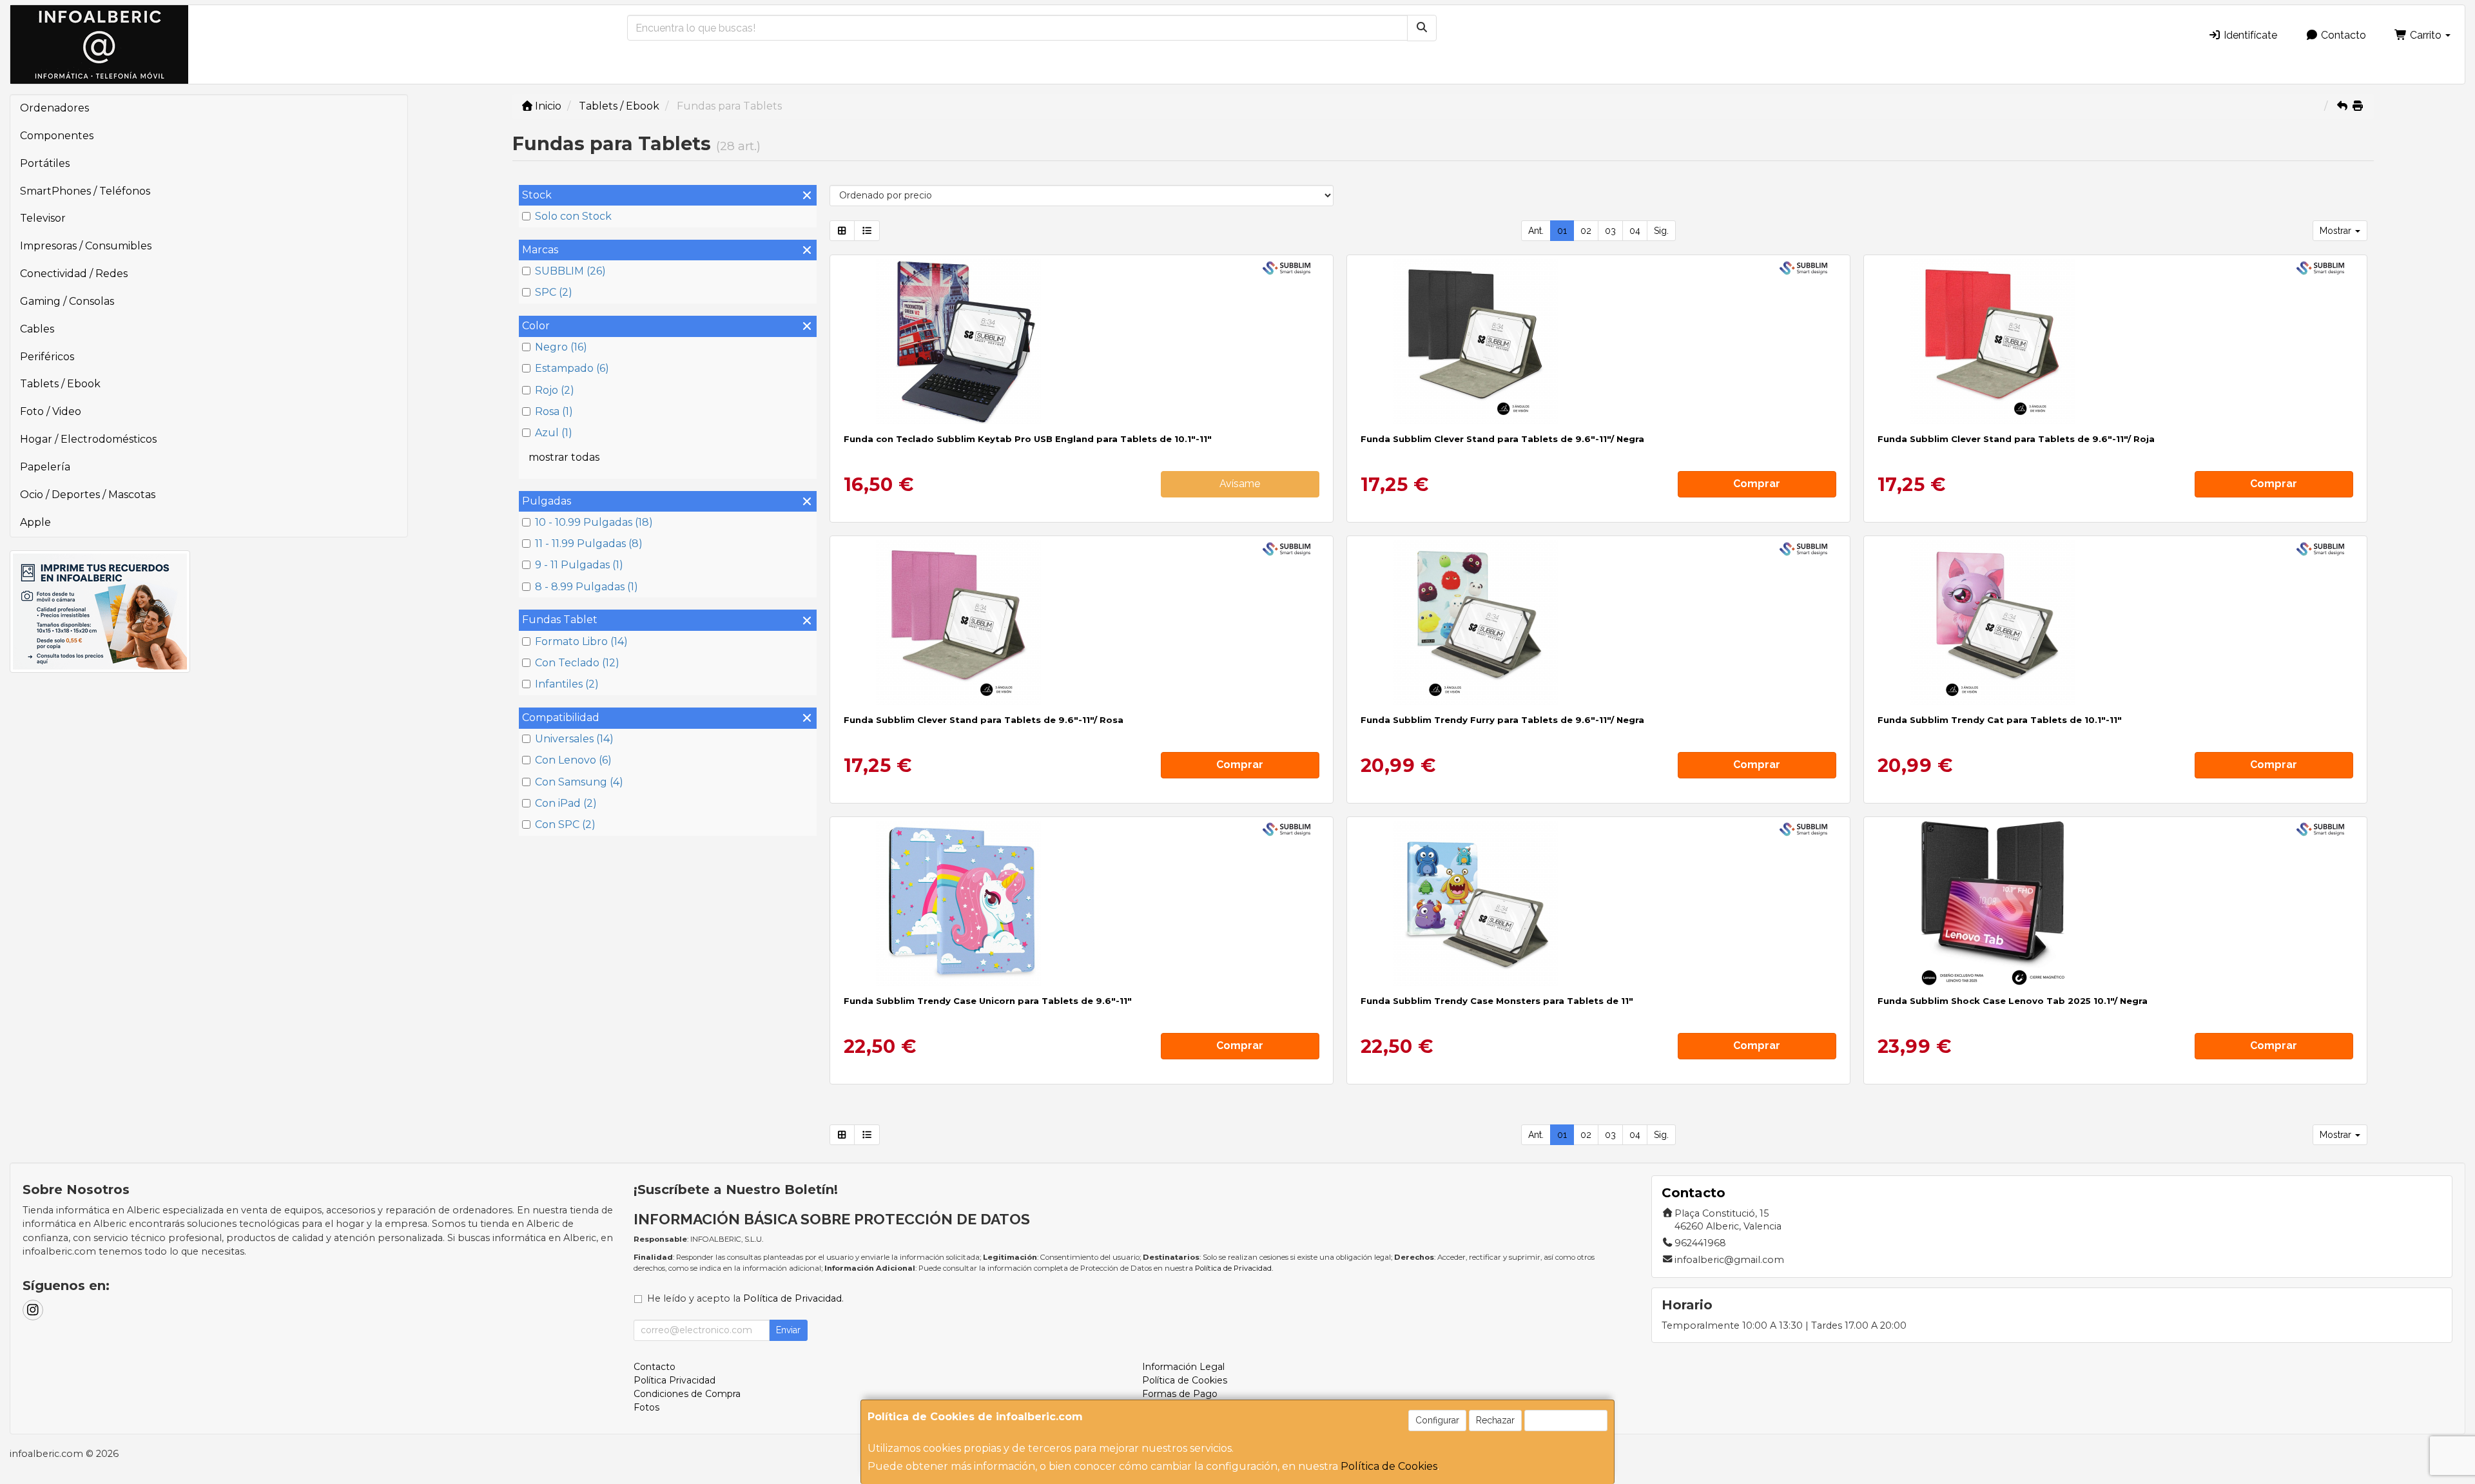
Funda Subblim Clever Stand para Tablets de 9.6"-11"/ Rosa (984, 720)
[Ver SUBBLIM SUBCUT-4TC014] (1598, 903)
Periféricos (47, 357)
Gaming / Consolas (67, 301)
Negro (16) (561, 347)
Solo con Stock (573, 216)
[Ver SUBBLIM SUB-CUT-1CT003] (1081, 622)
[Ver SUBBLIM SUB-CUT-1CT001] (1598, 342)
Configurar (1437, 1420)
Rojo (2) (555, 390)
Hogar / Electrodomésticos (88, 439)
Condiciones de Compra (687, 1394)
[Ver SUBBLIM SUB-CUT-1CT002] (2115, 342)
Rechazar (1495, 1420)
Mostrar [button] (2337, 231)
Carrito (2426, 35)
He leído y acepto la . (745, 1298)
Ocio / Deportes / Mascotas (88, 495)
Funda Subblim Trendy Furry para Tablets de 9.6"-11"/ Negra (1502, 720)
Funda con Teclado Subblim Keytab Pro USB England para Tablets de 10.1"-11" (1028, 439)
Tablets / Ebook (60, 384)
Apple (35, 522)
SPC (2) (554, 292)
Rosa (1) (554, 411)
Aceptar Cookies (1566, 1420)
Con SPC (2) (565, 824)
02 (1586, 231)
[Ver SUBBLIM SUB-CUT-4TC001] (1598, 622)
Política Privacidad (675, 1380)
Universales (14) (574, 739)
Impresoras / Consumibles (86, 246)
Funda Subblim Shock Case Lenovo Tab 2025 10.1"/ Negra (2013, 1001)
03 (1610, 231)
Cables (37, 329)
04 (1635, 231)
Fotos (646, 1407)
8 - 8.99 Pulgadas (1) (587, 587)
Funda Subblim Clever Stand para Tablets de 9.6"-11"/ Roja (2016, 439)
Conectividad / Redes (74, 274)
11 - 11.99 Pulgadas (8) (589, 544)
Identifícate (2249, 35)
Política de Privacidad (1233, 1268)
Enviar (788, 1330)
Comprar (1757, 484)
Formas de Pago (1180, 1394)
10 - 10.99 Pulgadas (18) (594, 522)
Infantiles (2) (567, 684)
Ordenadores (54, 108)
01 (1562, 231)
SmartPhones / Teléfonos (85, 191)
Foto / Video (51, 411)
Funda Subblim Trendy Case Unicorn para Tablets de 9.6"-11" (988, 1001)
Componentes (57, 136)
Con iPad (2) (566, 803)
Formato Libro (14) (581, 641)
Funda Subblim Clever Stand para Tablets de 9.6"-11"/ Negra (1502, 439)
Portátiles (45, 163)
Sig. (1661, 231)
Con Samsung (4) (579, 782)
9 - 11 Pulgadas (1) (579, 565)
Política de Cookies (1389, 1466)
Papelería (45, 467)
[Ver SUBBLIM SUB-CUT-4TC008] (1081, 903)
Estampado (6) (572, 368)
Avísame (1240, 484)
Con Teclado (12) (577, 663)
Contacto (2342, 35)
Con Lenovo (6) (573, 760)
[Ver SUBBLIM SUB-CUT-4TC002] (2115, 622)
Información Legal (1183, 1367)
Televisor (43, 218)
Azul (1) (554, 433)
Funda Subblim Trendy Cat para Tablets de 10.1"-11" (2000, 720)
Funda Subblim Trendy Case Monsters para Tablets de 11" (1497, 1001)
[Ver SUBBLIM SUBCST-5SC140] (2115, 903)
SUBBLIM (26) (570, 271)
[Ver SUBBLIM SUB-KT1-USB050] (1081, 342)
